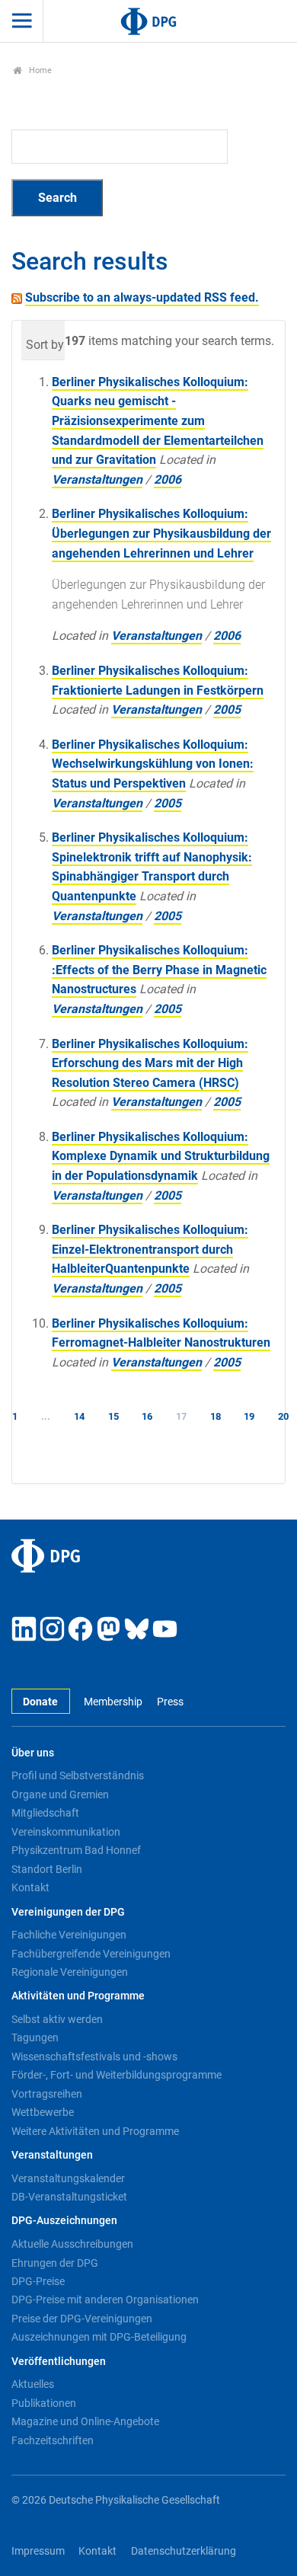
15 (113, 1416)
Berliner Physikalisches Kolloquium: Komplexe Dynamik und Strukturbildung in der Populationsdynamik (161, 1156)
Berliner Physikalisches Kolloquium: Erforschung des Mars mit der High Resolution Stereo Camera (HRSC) (150, 1063)
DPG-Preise (38, 2281)
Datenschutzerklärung (184, 2551)
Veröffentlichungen (59, 2362)
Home (39, 70)
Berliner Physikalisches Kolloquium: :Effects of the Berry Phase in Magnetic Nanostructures (159, 970)
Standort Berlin (47, 1869)
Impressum (38, 2551)
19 (249, 1416)
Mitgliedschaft (45, 1813)
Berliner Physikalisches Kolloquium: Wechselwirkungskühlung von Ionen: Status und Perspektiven (153, 764)
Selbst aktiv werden (57, 2019)
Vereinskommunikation (66, 1832)
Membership (113, 1702)
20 (283, 1416)
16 (147, 1416)
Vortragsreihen (47, 2094)
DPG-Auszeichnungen (64, 2221)
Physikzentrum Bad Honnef (76, 1850)
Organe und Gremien (60, 1795)
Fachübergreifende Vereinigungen (91, 1954)
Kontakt (30, 1887)
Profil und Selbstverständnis (78, 1775)
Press (170, 1702)
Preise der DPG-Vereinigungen (82, 2319)
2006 (168, 479)
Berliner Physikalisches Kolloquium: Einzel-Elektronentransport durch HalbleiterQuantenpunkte (150, 1249)
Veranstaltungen (97, 479)
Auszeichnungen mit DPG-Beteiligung (99, 2337)
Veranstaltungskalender (68, 2178)
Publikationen (44, 2403)
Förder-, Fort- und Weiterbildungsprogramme (117, 2075)
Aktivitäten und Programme (78, 1996)
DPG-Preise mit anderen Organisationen (105, 2300)
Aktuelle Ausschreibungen (72, 2244)
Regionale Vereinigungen (70, 1972)
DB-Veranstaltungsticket (69, 2197)
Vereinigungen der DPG (68, 1912)
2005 (227, 710)
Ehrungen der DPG (55, 2263)
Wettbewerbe (43, 2112)
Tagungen (35, 2037)
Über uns (33, 1753)
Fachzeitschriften (53, 2440)
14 (79, 1416)
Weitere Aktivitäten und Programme (95, 2131)
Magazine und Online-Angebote (85, 2421)
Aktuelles (33, 2384)
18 (216, 1416)
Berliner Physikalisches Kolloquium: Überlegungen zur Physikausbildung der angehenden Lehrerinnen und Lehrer (161, 533)
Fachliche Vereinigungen (69, 1935)
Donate (40, 1702)
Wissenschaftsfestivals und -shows (94, 2057)
